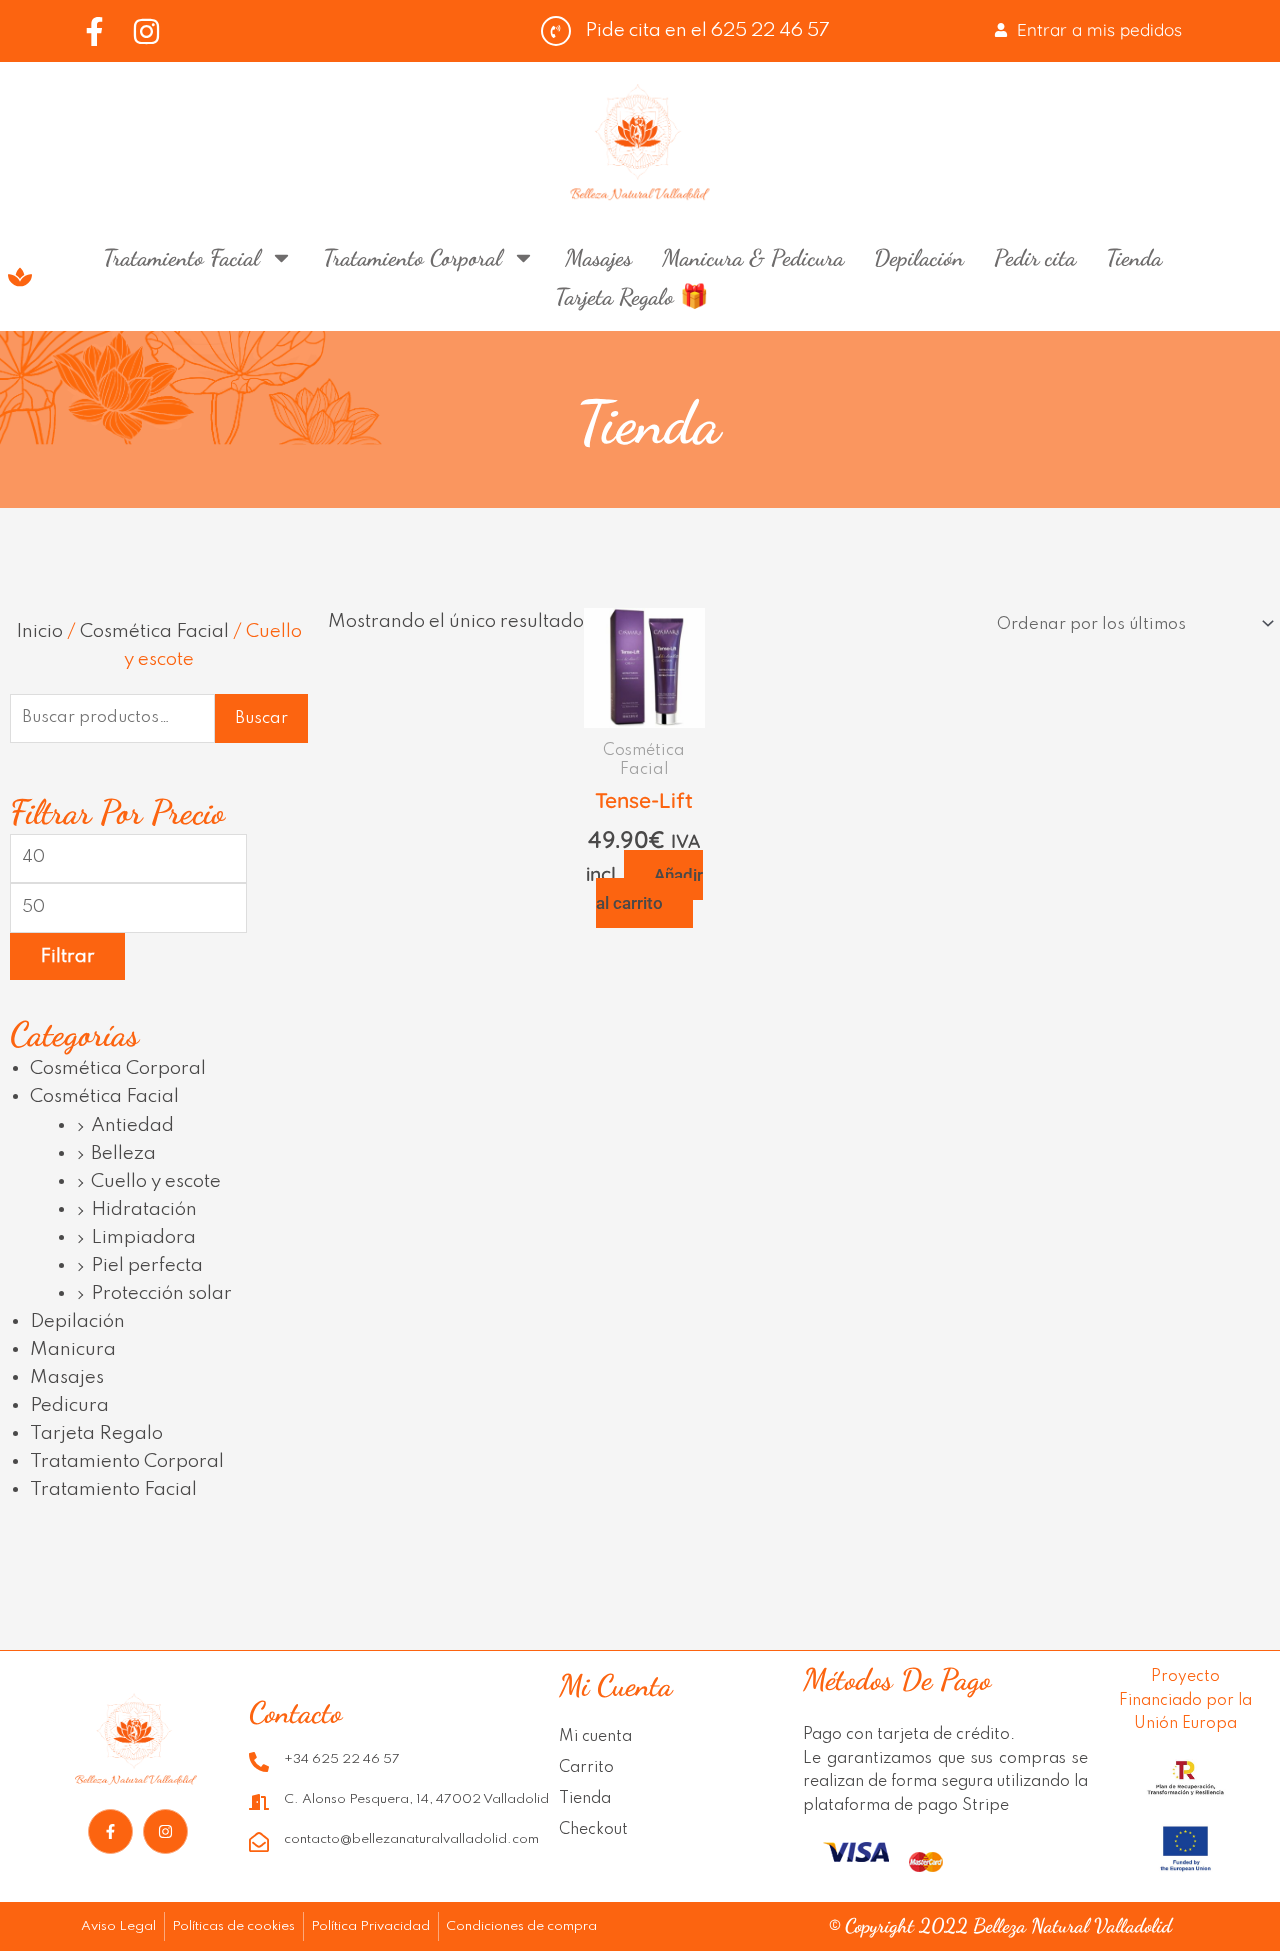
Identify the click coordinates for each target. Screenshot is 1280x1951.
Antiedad (132, 1125)
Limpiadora (143, 1237)
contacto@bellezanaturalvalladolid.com (411, 1839)
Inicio (39, 631)
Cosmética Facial (154, 631)
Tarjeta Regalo (96, 1433)
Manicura (73, 1349)
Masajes (598, 257)
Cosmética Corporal (118, 1068)
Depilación (919, 257)
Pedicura (69, 1405)
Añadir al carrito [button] (649, 889)
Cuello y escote (156, 1181)
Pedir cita (1035, 257)
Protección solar (161, 1293)
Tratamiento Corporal (412, 257)
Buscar (261, 718)
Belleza (123, 1153)
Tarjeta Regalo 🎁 (632, 296)
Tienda (1134, 257)
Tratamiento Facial (181, 257)
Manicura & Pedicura (753, 257)
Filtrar (67, 956)
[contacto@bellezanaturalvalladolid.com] (259, 1842)
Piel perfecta (147, 1265)
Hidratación (144, 1209)
